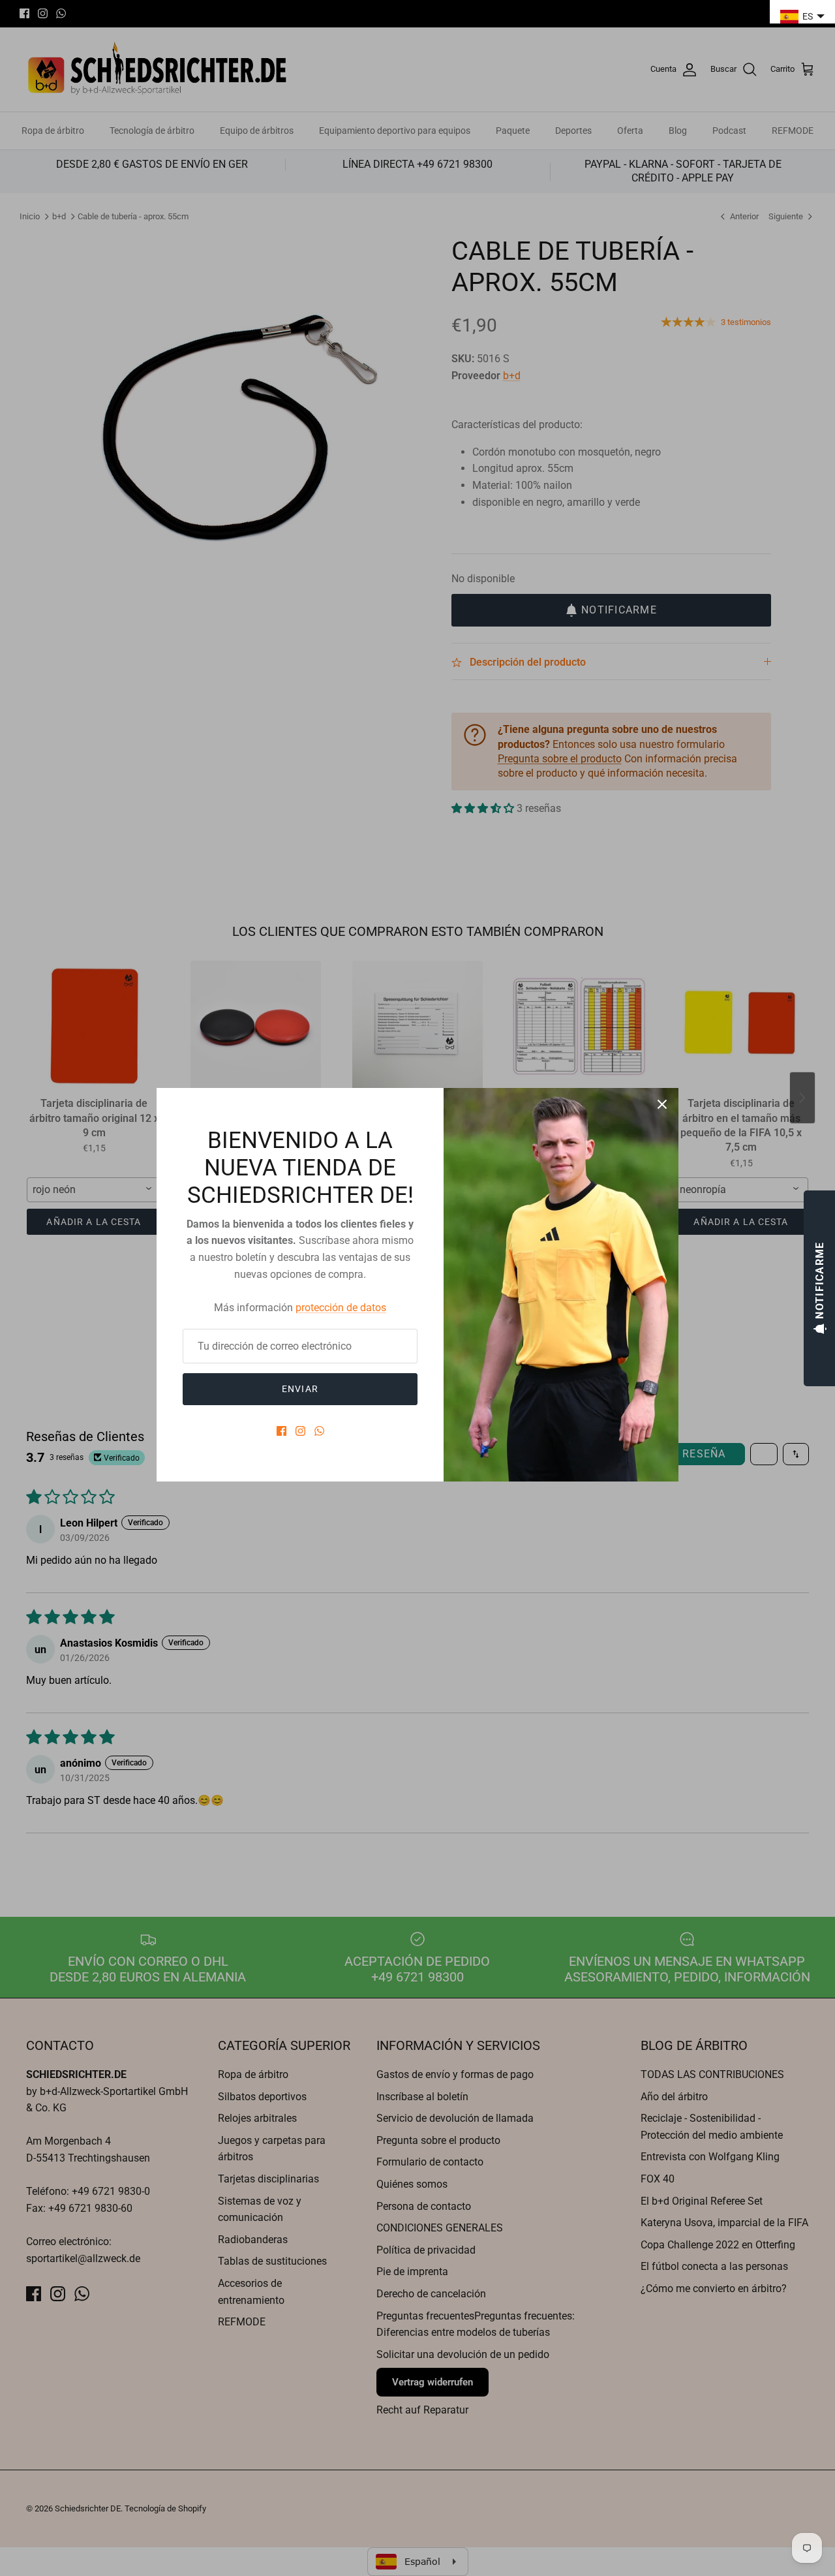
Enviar (300, 1389)
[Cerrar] (662, 1104)
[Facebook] (281, 1431)
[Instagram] (300, 1431)
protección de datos (341, 1308)
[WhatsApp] (319, 1431)
